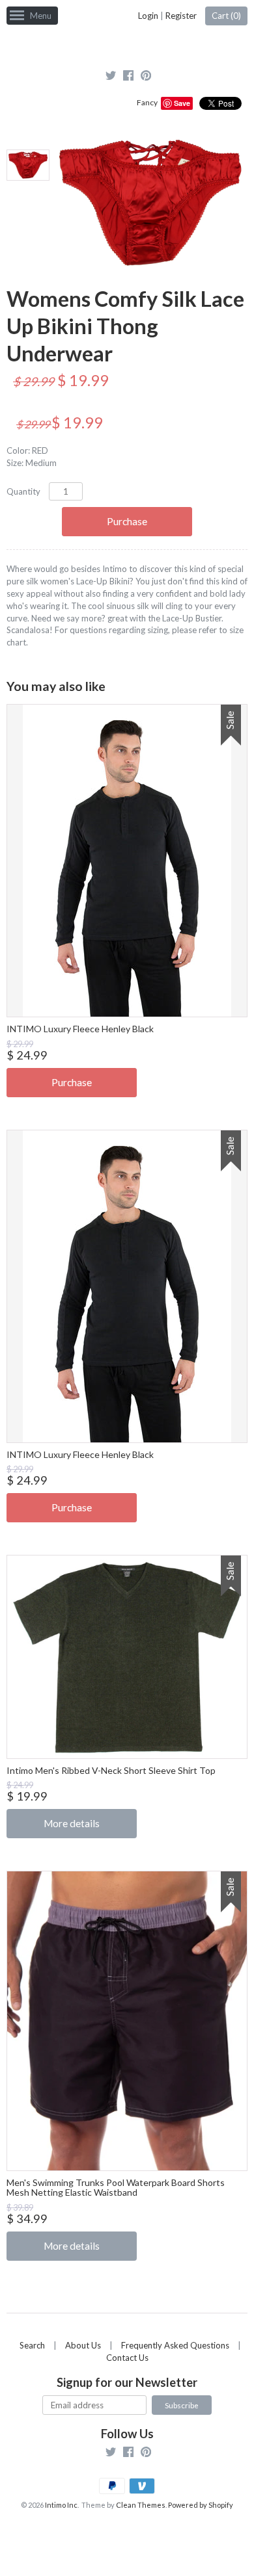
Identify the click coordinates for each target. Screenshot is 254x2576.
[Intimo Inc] (127, 45)
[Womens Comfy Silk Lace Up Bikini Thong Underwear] (27, 165)
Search (32, 2345)
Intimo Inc (61, 2505)
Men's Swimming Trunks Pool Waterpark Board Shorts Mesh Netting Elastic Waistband (116, 2187)
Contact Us (127, 2358)
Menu (41, 16)
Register (181, 16)
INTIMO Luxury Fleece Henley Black (80, 1029)
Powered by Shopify (201, 2505)
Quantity (23, 491)
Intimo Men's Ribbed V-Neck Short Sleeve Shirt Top (111, 1770)
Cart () (226, 16)
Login (148, 16)
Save (182, 103)
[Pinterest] (146, 77)
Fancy (147, 102)
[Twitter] (111, 77)
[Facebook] (128, 77)
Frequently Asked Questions (175, 2345)
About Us (83, 2345)
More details (72, 1823)
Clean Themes (141, 2505)
